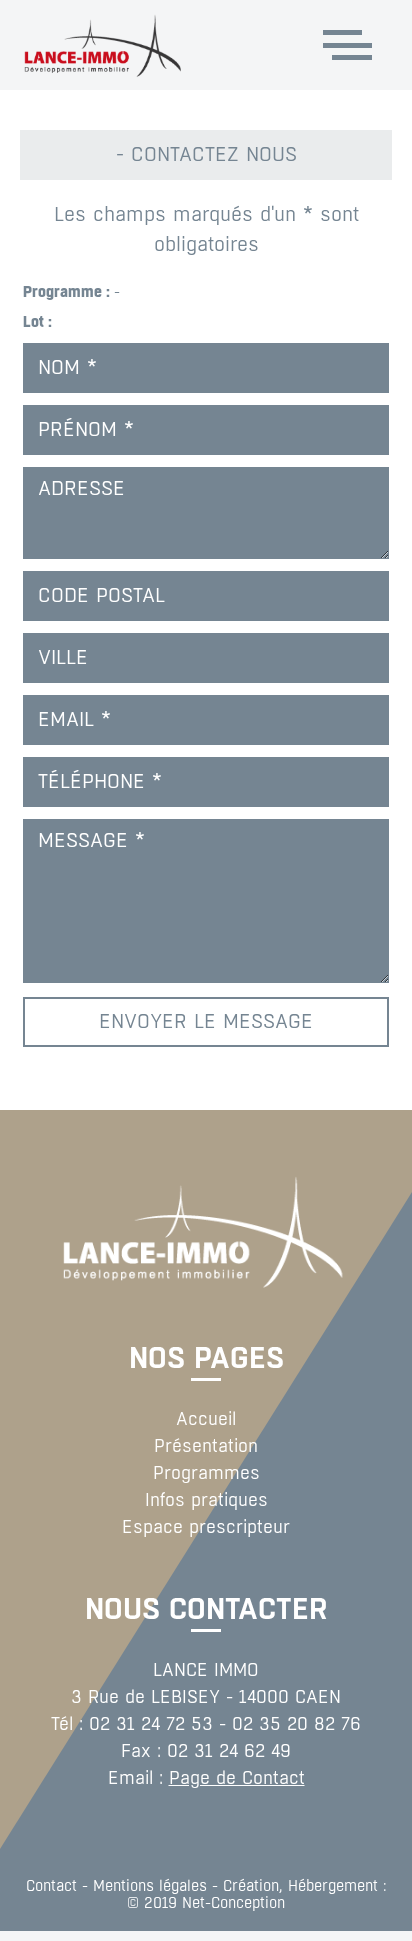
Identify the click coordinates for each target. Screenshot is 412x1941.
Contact (51, 1885)
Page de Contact (237, 1778)
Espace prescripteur (206, 1527)
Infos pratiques (206, 1500)
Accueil (206, 1419)
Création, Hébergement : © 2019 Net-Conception (257, 1894)
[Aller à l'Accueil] (145, 45)
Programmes (206, 1473)
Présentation (206, 1446)
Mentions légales (150, 1885)
